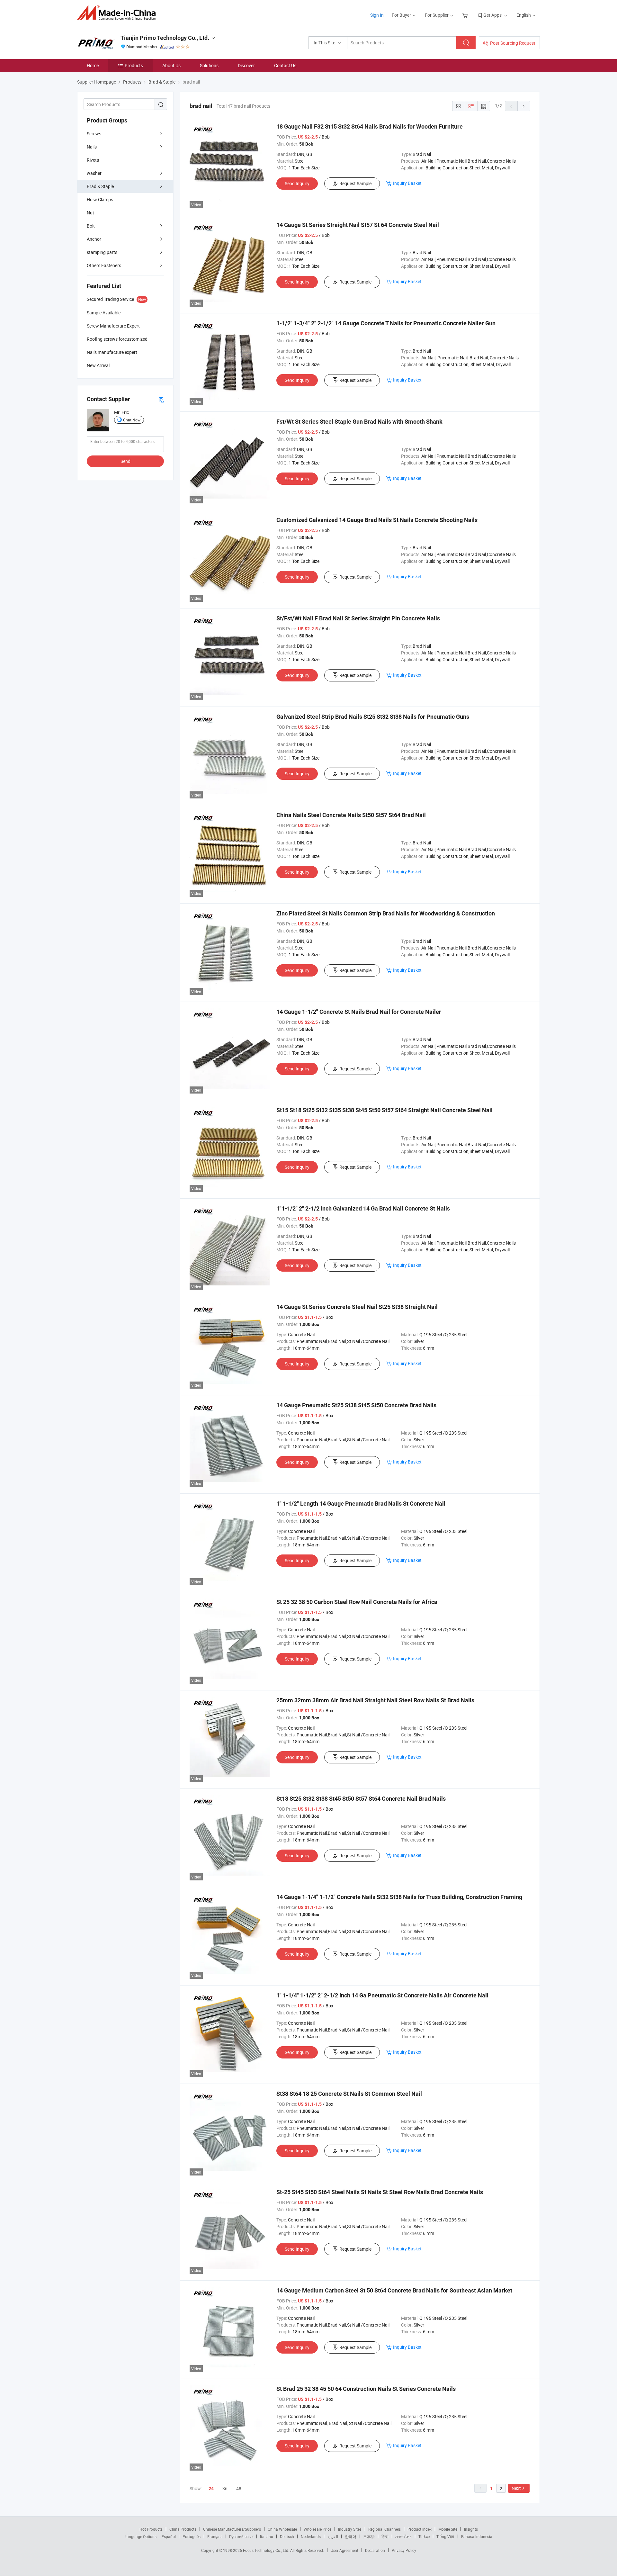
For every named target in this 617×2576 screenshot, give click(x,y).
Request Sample (355, 183)
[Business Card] (161, 399)
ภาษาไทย (403, 2536)
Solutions (209, 65)
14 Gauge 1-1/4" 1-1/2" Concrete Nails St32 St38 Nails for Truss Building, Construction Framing (399, 1897)
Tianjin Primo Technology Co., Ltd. (165, 38)
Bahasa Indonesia (477, 2536)
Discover (246, 65)
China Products (183, 2529)
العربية (333, 2536)
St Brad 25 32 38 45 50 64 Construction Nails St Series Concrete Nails (366, 2389)
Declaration (375, 2550)
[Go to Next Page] (524, 106)
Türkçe (424, 2536)
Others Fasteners (104, 265)
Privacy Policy (404, 2550)
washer (94, 173)
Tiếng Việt (445, 2536)
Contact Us (285, 65)
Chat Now (132, 420)
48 (239, 2488)
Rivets (93, 160)
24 (211, 2489)
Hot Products (151, 2529)
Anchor (94, 239)
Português (192, 2536)
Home (93, 65)
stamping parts (102, 252)
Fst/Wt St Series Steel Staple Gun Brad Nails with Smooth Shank (359, 422)
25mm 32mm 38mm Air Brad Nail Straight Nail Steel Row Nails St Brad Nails (375, 1700)
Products (134, 65)
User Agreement (344, 2550)
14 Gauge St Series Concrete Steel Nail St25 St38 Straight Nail (357, 1307)
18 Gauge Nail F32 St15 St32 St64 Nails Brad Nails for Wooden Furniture (370, 126)
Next (516, 2488)
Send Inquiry (297, 183)
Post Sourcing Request (513, 43)
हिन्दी (385, 2536)
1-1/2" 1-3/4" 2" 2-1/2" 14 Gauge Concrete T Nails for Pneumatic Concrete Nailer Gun (386, 323)
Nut (90, 213)
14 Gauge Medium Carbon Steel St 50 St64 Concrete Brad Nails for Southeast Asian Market (394, 2290)
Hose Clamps (100, 199)
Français (215, 2536)
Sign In (377, 15)
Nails (92, 147)
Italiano (267, 2536)
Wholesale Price (317, 2529)
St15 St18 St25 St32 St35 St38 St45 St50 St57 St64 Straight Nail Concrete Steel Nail (385, 1110)
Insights (471, 2529)
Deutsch (287, 2536)
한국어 (351, 2536)
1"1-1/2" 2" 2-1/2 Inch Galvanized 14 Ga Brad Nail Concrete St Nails (363, 1208)
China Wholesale (282, 2529)
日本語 (369, 2536)
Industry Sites (350, 2529)
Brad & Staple (100, 186)
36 (225, 2488)
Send (125, 461)
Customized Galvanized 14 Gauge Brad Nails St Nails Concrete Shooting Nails (377, 520)
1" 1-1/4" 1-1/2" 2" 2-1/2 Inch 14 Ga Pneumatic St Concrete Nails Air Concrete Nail (382, 1995)
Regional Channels (385, 2529)
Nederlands (311, 2536)
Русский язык (241, 2536)
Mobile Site (448, 2529)
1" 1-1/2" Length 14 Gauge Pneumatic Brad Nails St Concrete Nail (361, 1504)
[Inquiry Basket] (466, 15)
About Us (171, 65)
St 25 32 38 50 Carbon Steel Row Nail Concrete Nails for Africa (357, 1602)
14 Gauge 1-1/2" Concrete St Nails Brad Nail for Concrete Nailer (359, 1012)
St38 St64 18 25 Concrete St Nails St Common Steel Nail (349, 2094)
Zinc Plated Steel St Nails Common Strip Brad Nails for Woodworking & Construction (386, 913)
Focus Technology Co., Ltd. (267, 2550)
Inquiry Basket (407, 183)
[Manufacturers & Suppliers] (118, 13)
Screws (94, 134)
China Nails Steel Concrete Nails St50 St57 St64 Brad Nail (351, 815)
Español (169, 2536)
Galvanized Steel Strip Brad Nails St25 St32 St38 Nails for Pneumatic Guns (373, 717)
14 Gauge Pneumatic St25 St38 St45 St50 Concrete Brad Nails (356, 1405)
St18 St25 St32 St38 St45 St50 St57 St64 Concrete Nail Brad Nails (361, 1799)
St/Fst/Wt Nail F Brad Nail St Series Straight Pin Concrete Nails (358, 618)
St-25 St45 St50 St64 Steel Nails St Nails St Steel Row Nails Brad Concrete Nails (380, 2192)
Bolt (91, 226)
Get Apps (492, 15)
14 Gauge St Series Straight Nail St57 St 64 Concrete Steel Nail (358, 225)
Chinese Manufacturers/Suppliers (232, 2529)
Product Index (420, 2529)
